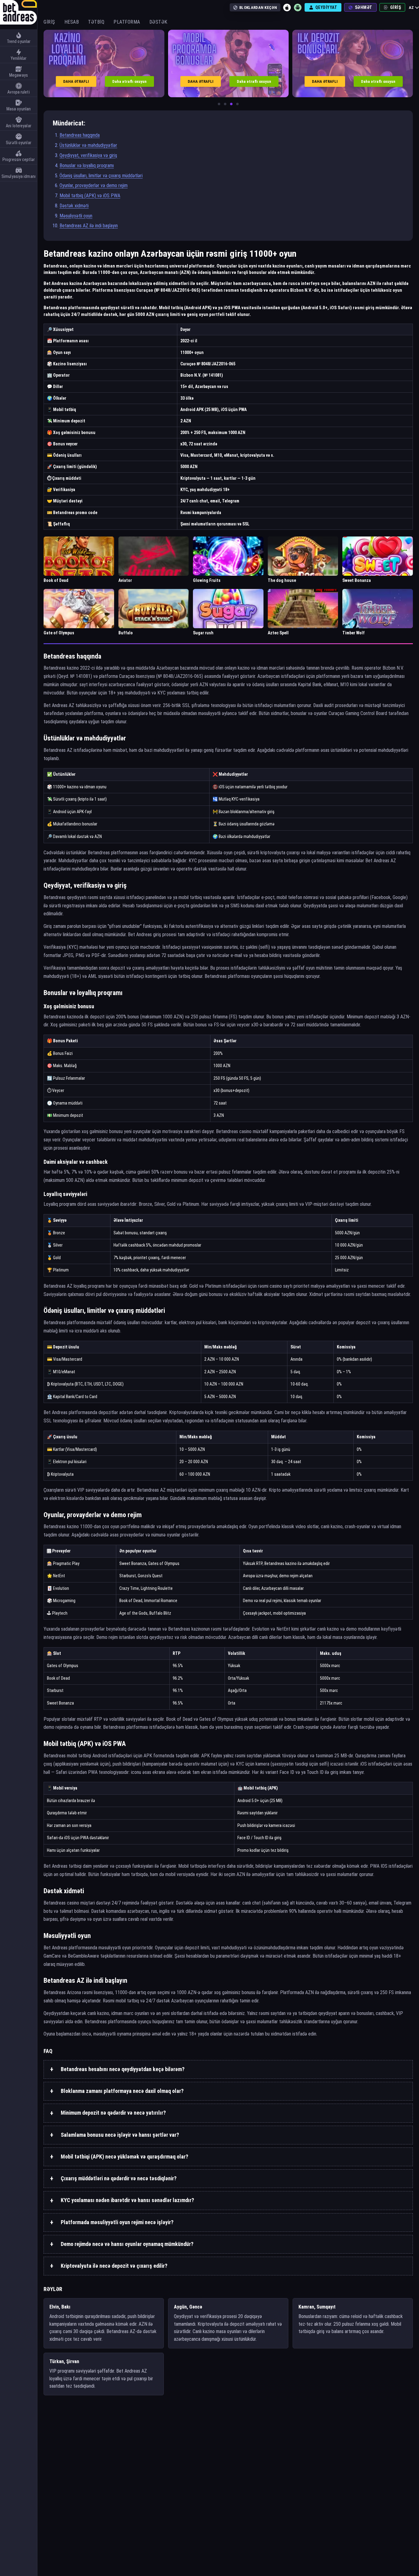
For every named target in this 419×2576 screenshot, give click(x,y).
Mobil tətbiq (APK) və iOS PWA (90, 196)
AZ (411, 8)
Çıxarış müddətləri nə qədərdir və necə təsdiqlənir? (119, 2178)
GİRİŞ (49, 22)
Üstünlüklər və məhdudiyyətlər (88, 145)
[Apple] (287, 7)
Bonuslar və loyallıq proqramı (87, 165)
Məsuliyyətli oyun (76, 216)
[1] (219, 104)
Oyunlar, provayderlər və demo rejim (94, 185)
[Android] (298, 7)
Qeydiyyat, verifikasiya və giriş (88, 155)
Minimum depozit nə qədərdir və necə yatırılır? (113, 2113)
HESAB (72, 22)
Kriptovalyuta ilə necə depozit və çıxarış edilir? (114, 2266)
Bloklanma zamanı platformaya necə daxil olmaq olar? (122, 2091)
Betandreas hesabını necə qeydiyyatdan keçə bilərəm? (123, 2069)
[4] (237, 104)
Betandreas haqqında (80, 135)
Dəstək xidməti (74, 206)
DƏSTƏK (158, 22)
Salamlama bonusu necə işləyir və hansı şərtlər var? (120, 2135)
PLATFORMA (127, 22)
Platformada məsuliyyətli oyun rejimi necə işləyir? (117, 2222)
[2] (225, 104)
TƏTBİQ (96, 22)
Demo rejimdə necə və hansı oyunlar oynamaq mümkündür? (127, 2244)
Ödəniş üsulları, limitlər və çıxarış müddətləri (101, 176)
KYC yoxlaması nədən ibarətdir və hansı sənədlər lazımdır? (127, 2200)
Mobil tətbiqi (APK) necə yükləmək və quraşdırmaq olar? (125, 2157)
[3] (231, 104)
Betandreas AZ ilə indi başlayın (89, 226)
